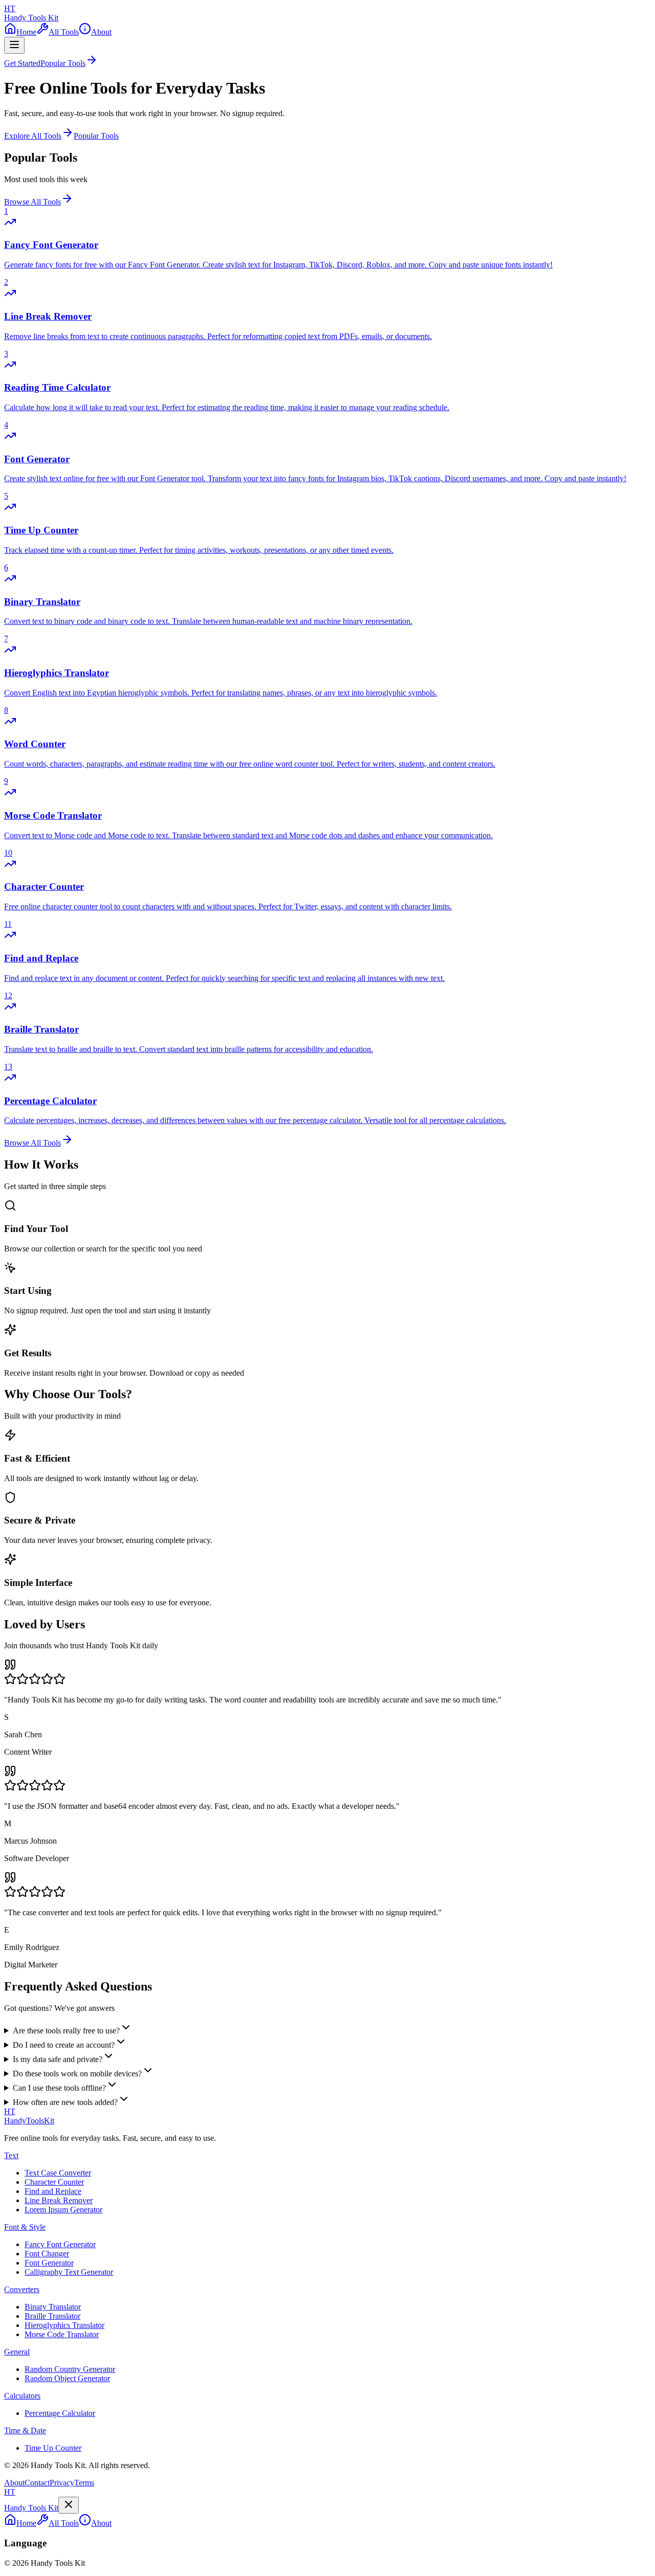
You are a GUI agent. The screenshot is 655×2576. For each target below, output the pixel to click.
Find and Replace (53, 2191)
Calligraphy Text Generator (69, 2272)
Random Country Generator (70, 2369)
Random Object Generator (67, 2378)
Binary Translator (53, 2307)
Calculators (22, 2396)
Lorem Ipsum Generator (63, 2210)
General (17, 2352)
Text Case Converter (58, 2173)
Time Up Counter (53, 2448)
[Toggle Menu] (14, 45)
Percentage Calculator (60, 2413)
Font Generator (49, 2263)
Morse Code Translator (62, 2334)
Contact (37, 2483)
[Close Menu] (69, 2505)
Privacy (62, 2483)
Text (11, 2155)
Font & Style (25, 2227)
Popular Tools (96, 136)
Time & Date (25, 2431)
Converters (22, 2289)
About (14, 2483)
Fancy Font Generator (60, 2244)
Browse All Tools (32, 202)
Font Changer (47, 2254)
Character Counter (54, 2182)
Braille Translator (52, 2316)
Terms (84, 2483)
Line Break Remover (59, 2200)
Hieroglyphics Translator (64, 2325)
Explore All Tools (33, 136)
